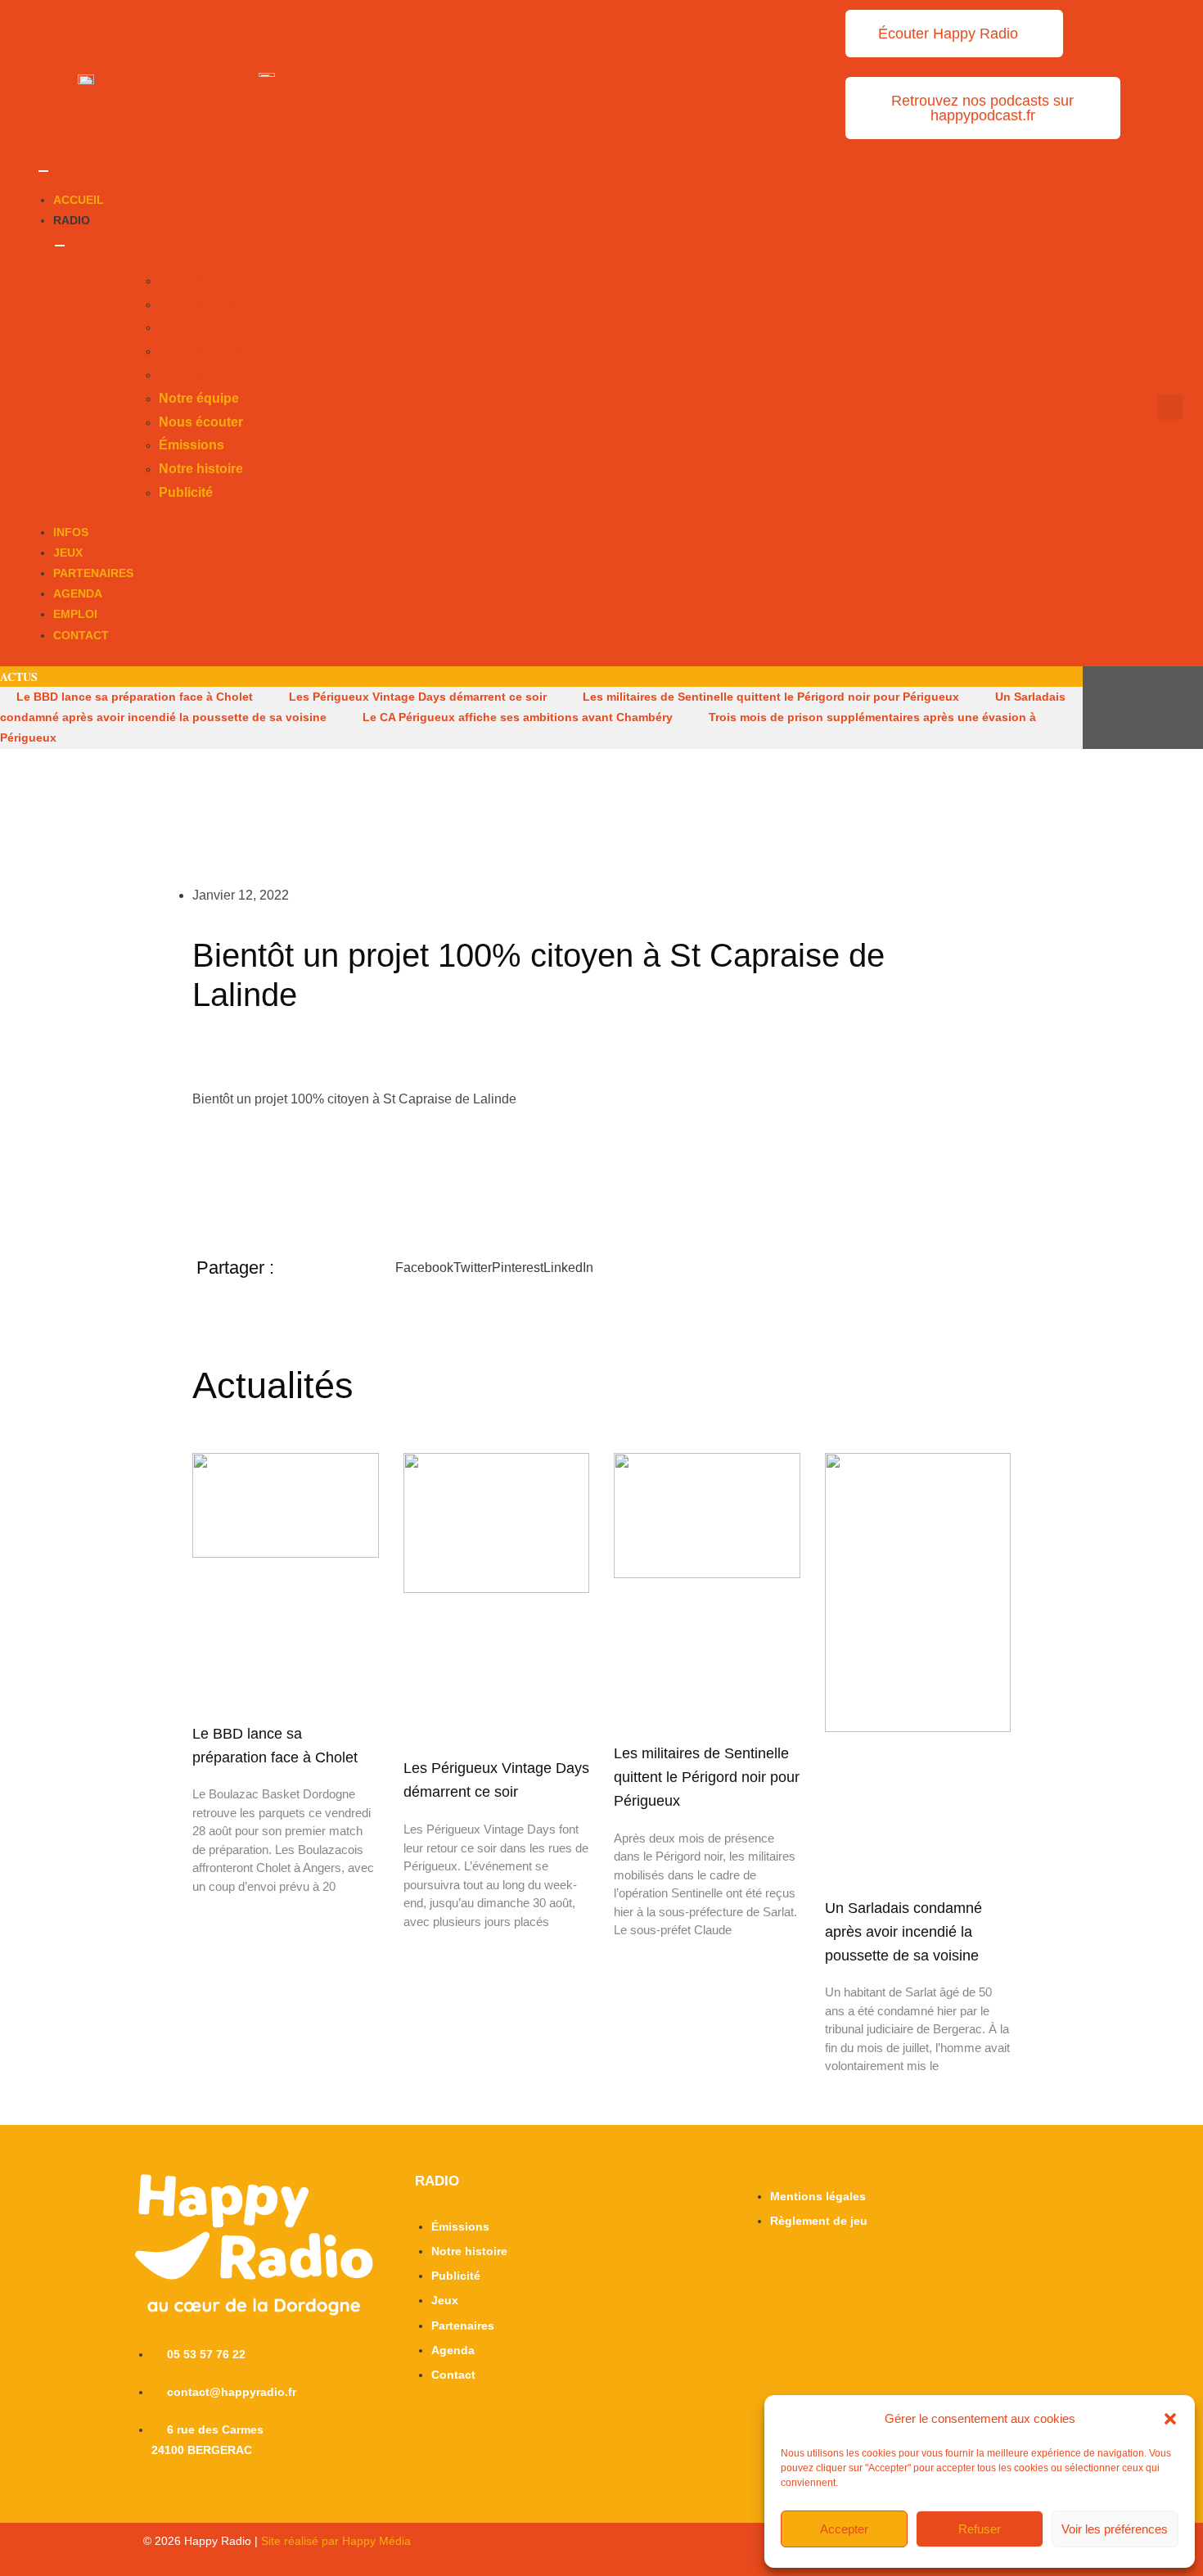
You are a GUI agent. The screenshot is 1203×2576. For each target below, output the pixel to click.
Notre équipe (199, 280)
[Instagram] (1158, 707)
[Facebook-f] (1129, 707)
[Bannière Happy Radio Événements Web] (267, 74)
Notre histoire (201, 351)
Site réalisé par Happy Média (336, 2541)
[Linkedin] (1187, 707)
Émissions (191, 327)
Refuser (980, 2529)
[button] (1170, 2419)
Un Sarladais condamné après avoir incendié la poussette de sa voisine (903, 1932)
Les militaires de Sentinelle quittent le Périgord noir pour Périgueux (771, 697)
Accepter (844, 2529)
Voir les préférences (1115, 2529)
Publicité (186, 374)
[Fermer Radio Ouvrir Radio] (60, 246)
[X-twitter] (1099, 707)
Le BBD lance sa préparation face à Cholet (135, 697)
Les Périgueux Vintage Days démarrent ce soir (418, 697)
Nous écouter (201, 304)
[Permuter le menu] (43, 171)
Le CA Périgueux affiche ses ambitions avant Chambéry (518, 717)
